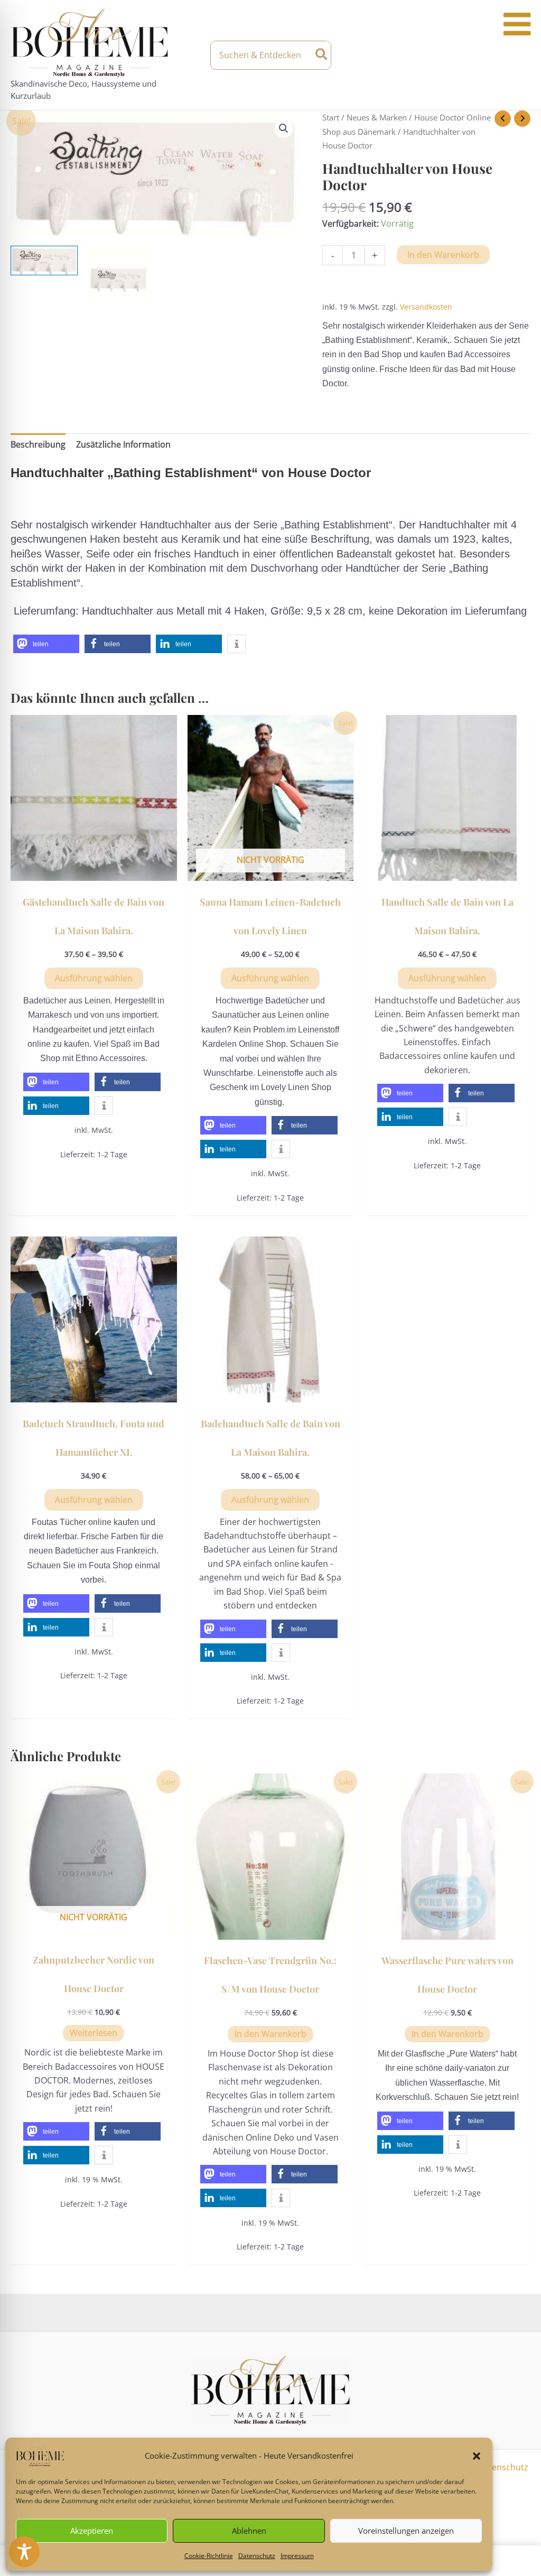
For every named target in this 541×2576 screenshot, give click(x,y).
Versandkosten (426, 307)
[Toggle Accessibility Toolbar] (24, 2552)
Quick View (94, 871)
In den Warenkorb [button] (270, 2034)
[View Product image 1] (44, 260)
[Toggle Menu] (517, 24)
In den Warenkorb (443, 255)
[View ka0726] (119, 279)
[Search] (322, 55)
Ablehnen (249, 2531)
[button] (477, 2456)
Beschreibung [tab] (38, 444)
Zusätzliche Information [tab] (123, 444)
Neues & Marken (377, 117)
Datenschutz (257, 2556)
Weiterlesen (94, 2033)
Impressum (297, 2556)
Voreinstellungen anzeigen (406, 2531)
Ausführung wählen (94, 978)
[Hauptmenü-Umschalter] (521, 55)
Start (331, 117)
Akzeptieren (92, 2531)
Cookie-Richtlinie (209, 2556)
